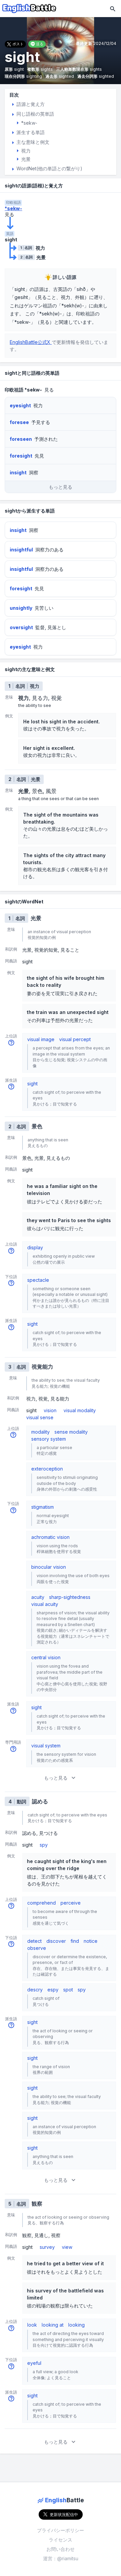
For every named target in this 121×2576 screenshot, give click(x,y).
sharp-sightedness (70, 1597)
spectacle (38, 1280)
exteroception (47, 1469)
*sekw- (13, 208)
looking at (53, 2325)
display (35, 1247)
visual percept (75, 1039)
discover (56, 1941)
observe (37, 1948)
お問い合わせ (61, 2549)
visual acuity (45, 1604)
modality (41, 1432)
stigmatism (43, 1507)
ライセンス (61, 2540)
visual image (41, 1039)
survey (47, 2247)
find (75, 1941)
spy (44, 1845)
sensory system (49, 1439)
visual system (46, 1746)
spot (68, 1990)
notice (91, 1941)
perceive (71, 1903)
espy (53, 1990)
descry (35, 1990)
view (67, 2247)
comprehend (42, 1903)
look (32, 2325)
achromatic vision (50, 1537)
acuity (38, 1597)
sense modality (71, 1432)
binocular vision (49, 1567)
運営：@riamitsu (61, 2558)
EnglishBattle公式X (31, 342)
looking (76, 2325)
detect (34, 1941)
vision (50, 1410)
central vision (46, 1657)
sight (32, 1084)
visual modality (80, 1410)
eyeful (34, 2363)
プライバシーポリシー (61, 2530)
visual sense (40, 1417)
